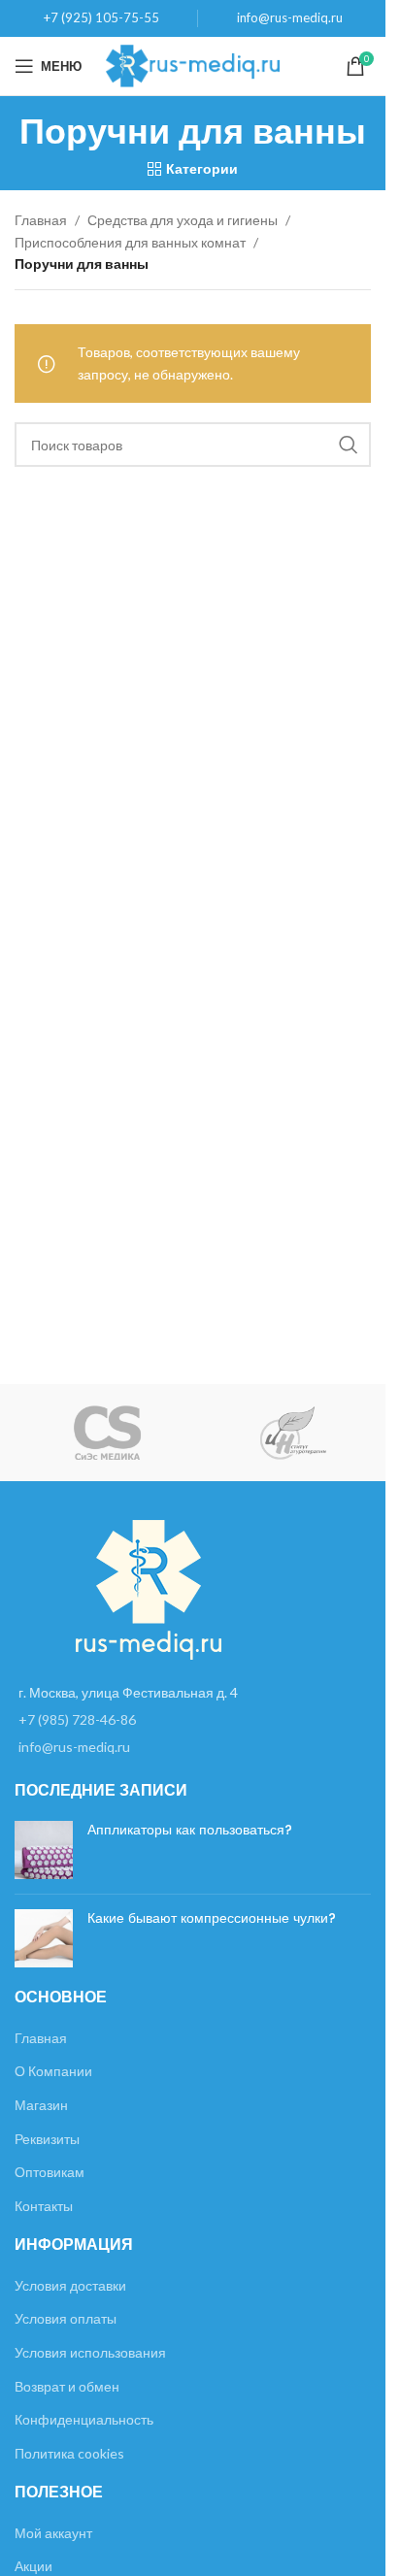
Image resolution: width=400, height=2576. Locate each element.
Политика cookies (69, 2453)
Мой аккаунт (53, 2533)
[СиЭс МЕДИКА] (107, 1433)
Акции (33, 2566)
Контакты (44, 2206)
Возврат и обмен (67, 2386)
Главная (41, 220)
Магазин (41, 2105)
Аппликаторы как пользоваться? (190, 1830)
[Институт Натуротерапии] (293, 1433)
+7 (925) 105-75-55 (101, 17)
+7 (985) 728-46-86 (77, 1719)
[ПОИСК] (349, 445)
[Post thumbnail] (44, 1850)
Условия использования (90, 2352)
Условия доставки (70, 2285)
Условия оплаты (66, 2318)
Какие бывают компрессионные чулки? (212, 1918)
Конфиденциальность (84, 2419)
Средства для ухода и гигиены (183, 220)
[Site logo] (193, 65)
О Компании (53, 2071)
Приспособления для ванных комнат (130, 242)
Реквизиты (47, 2139)
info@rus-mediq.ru (290, 17)
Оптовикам (50, 2172)
